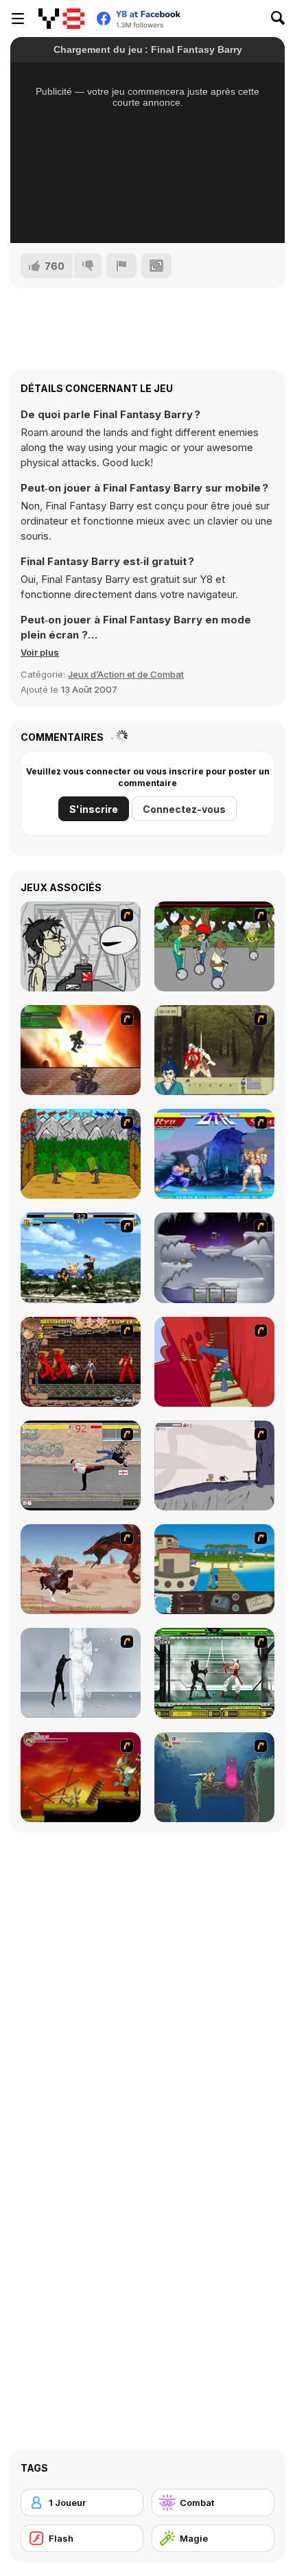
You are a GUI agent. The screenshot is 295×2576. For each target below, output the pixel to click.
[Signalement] (121, 266)
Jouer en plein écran (148, 214)
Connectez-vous (184, 809)
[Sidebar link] (18, 19)
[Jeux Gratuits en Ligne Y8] (61, 19)
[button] (40, 652)
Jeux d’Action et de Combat (126, 674)
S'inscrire (94, 809)
